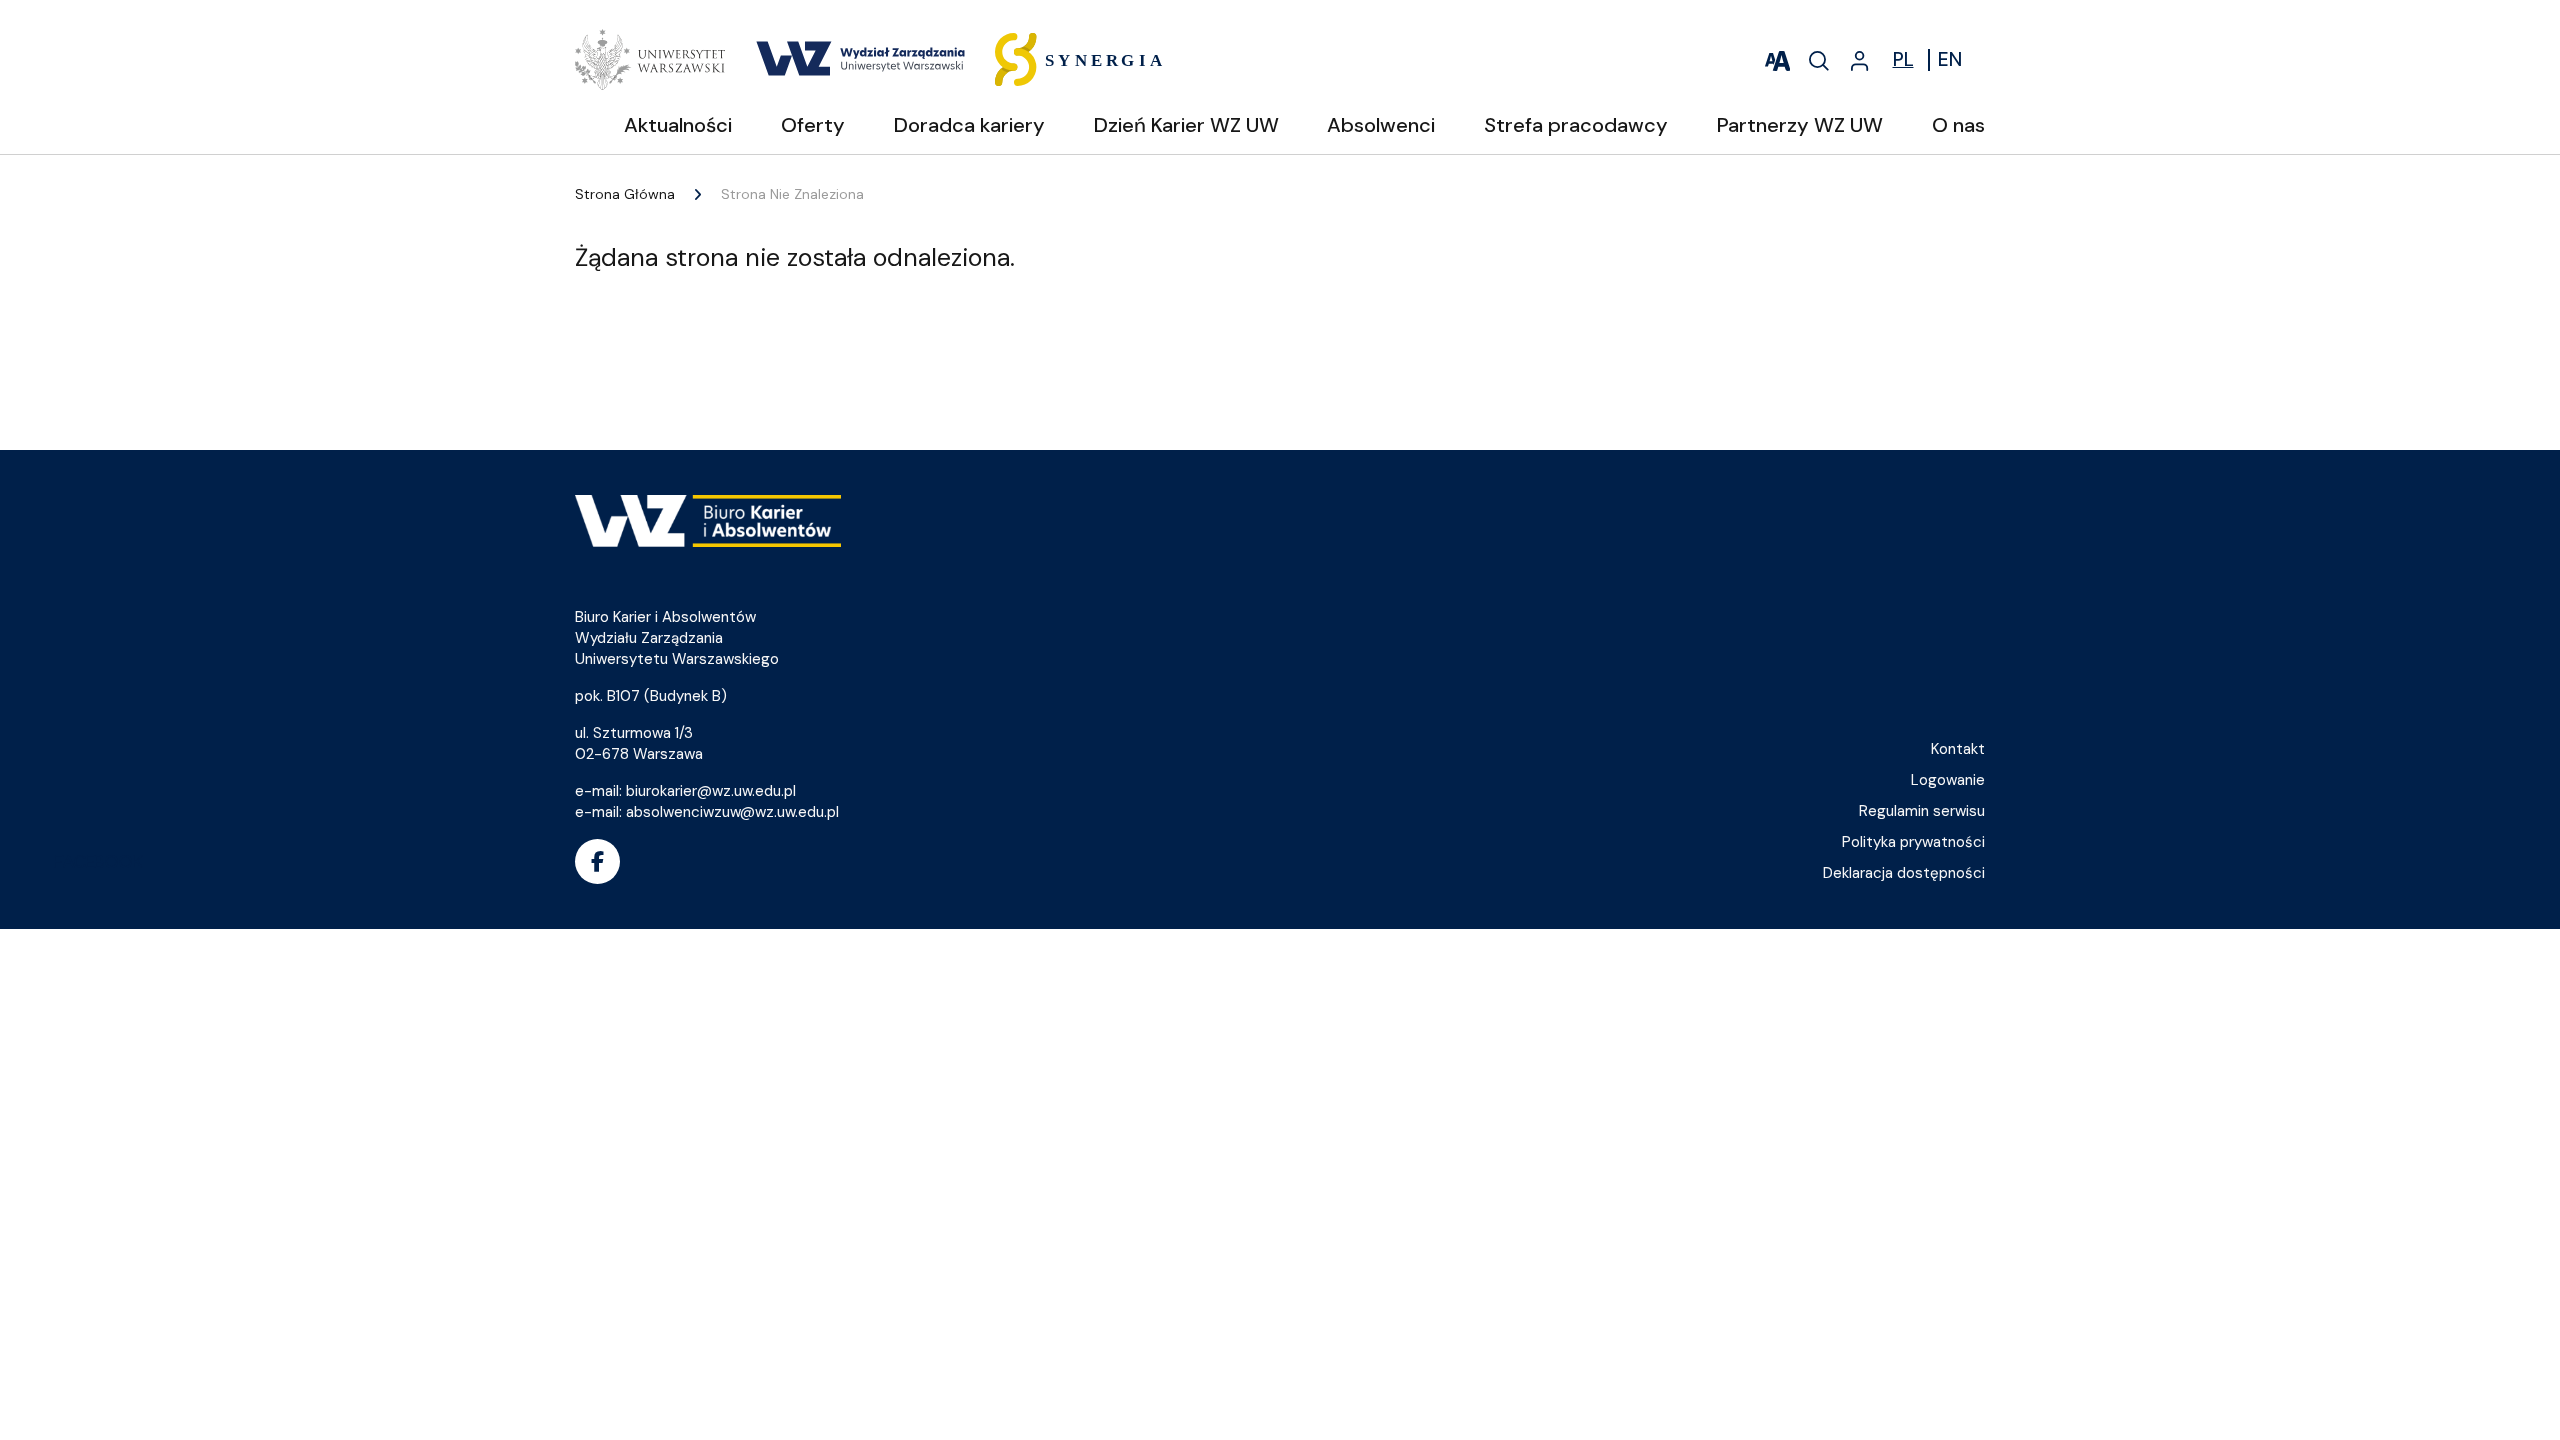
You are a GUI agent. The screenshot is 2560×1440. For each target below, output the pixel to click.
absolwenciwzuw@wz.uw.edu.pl (732, 812)
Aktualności (678, 125)
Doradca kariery (969, 125)
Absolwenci (1381, 125)
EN (1950, 60)
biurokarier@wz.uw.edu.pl (711, 791)
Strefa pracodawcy (1576, 125)
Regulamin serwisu (1922, 811)
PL (1903, 60)
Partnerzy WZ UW (1800, 125)
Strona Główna (625, 194)
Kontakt (1958, 749)
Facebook (597, 861)
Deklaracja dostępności (1904, 873)
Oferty (813, 125)
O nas (1958, 125)
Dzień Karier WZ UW (1186, 125)
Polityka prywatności (1913, 842)
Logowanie (1948, 780)
